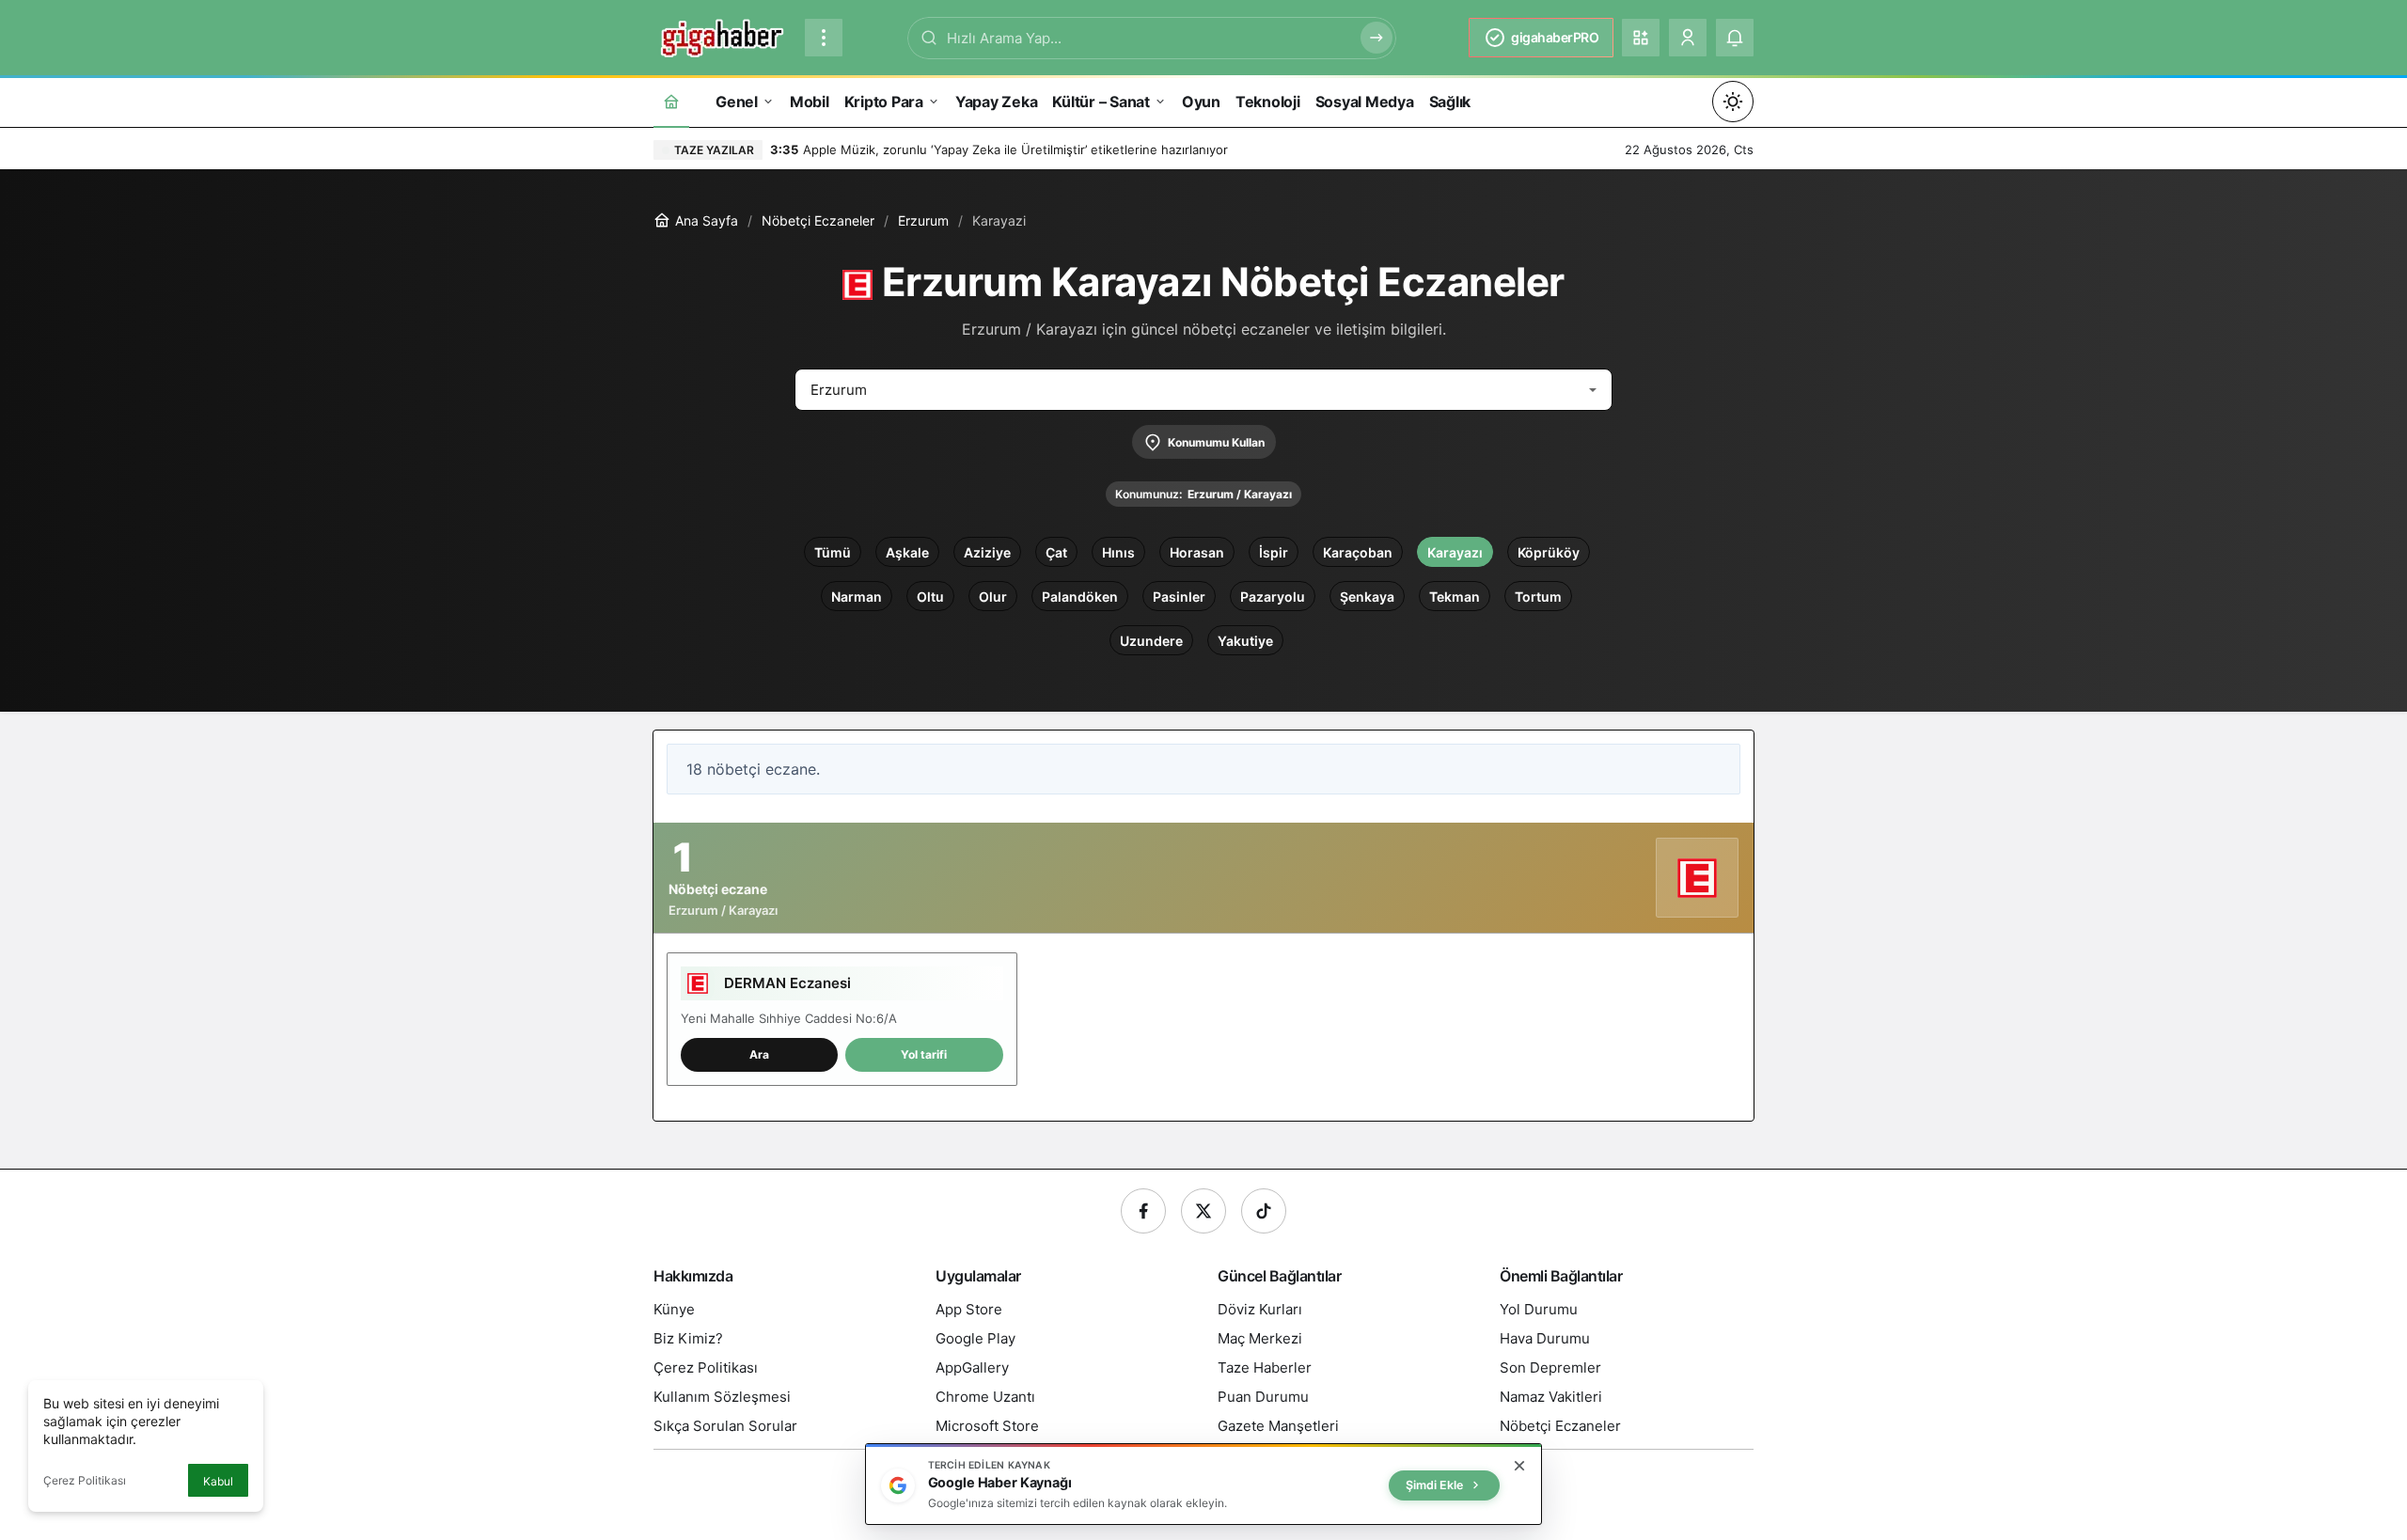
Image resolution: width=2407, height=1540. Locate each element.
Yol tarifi (924, 1054)
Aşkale (907, 552)
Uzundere (1151, 641)
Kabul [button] (218, 1481)
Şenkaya (1367, 597)
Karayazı (1455, 552)
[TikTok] (1264, 1211)
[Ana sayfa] (671, 101)
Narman (857, 597)
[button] (1641, 38)
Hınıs (1118, 552)
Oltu (930, 597)
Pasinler (1179, 597)
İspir (1274, 552)
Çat (1056, 552)
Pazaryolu (1273, 597)
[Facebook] (1143, 1211)
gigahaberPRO (1555, 37)
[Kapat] (1519, 1466)
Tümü (833, 552)
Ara (759, 1054)
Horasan (1197, 552)
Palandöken (1080, 597)
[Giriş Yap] (1688, 38)
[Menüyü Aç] (824, 38)
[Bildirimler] (1735, 38)
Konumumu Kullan (1216, 442)
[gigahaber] (722, 36)
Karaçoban (1358, 552)
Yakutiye (1245, 641)
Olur (993, 597)
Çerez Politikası (85, 1480)
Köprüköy (1549, 552)
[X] (1203, 1211)
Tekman (1455, 597)
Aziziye (987, 552)
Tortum (1538, 597)
